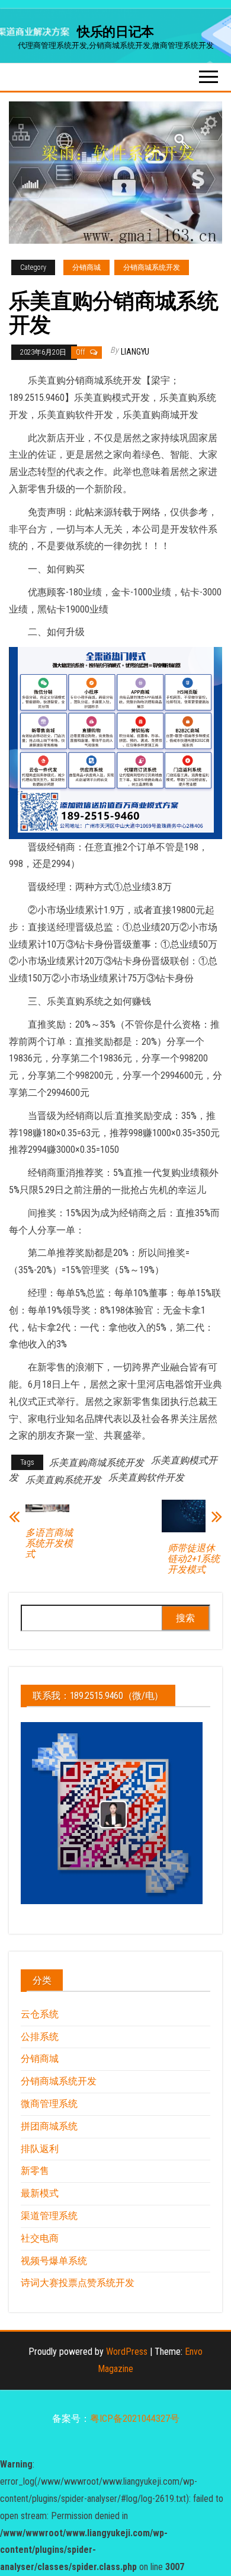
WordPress (127, 2352)
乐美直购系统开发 (63, 1480)
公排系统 (40, 2037)
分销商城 (86, 267)
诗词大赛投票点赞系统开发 (78, 2283)
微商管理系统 (49, 2104)
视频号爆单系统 (54, 2261)
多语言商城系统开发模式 (49, 1544)
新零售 (35, 2171)
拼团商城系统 (49, 2126)
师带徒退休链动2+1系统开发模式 (194, 1559)
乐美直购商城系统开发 (97, 1463)
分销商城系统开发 (152, 267)
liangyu (135, 352)
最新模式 (40, 2193)
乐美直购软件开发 (146, 1477)
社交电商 (40, 2238)
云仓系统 (40, 2014)
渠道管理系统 (49, 2216)
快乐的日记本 (115, 32)
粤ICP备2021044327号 (135, 2419)
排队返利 (40, 2149)
